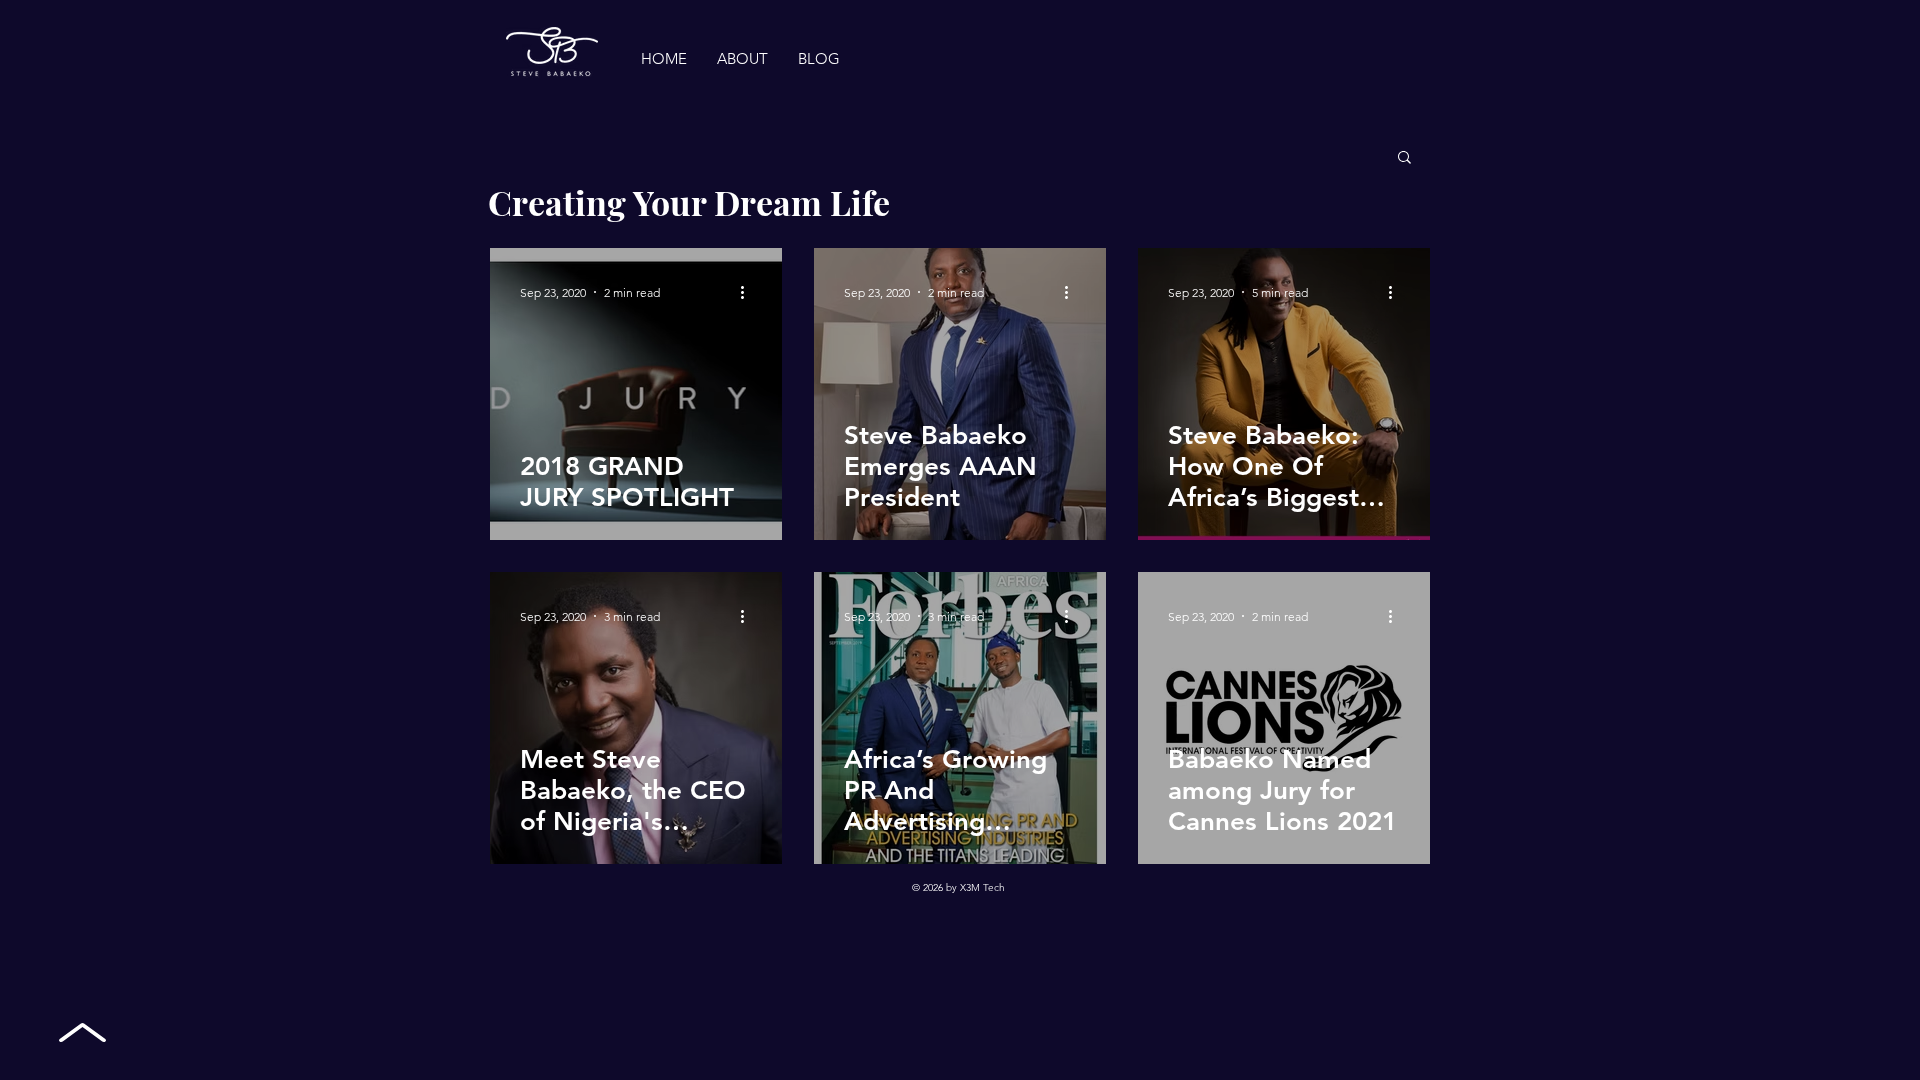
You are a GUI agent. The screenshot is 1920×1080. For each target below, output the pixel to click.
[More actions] (749, 292)
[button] (1404, 158)
